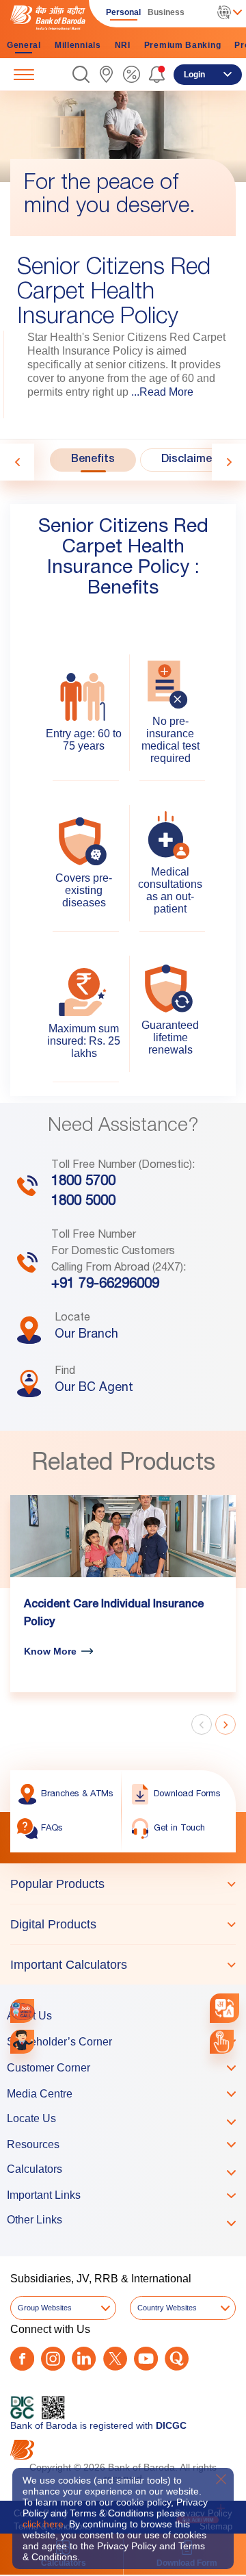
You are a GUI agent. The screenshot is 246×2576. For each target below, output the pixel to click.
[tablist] (123, 1924)
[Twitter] (115, 2359)
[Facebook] (22, 2359)
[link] (106, 74)
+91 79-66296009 (105, 1285)
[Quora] (177, 2359)
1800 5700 (83, 1182)
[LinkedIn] (84, 2359)
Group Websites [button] (45, 2308)
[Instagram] (53, 2359)
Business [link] (166, 12)
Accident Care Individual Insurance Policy (114, 1614)
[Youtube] (146, 2359)
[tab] (93, 460)
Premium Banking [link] (183, 45)
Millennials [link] (78, 45)
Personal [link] (123, 12)
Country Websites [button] (167, 2308)
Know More (50, 1651)
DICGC (171, 2425)
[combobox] (224, 2008)
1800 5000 (83, 1202)
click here (43, 2524)
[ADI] (22, 2042)
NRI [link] (123, 45)
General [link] (24, 45)
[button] (81, 74)
